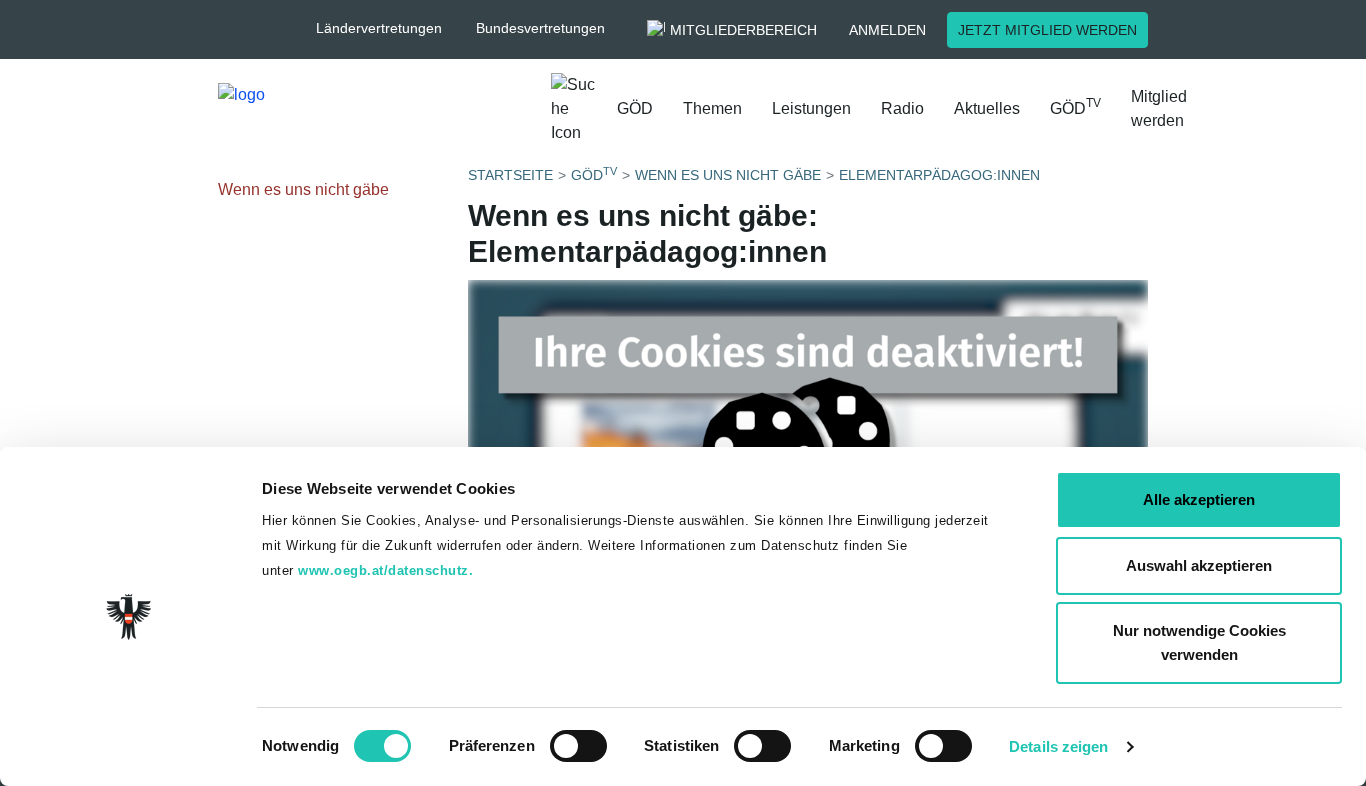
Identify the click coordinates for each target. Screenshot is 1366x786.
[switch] (578, 746)
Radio (902, 108)
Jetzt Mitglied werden (1047, 30)
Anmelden (887, 30)
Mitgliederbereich (743, 30)
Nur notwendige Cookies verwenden (1199, 642)
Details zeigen (1058, 746)
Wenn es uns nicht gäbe (303, 189)
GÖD (635, 108)
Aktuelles (987, 108)
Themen (712, 108)
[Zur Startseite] (377, 114)
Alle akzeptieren (1199, 499)
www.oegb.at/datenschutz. (385, 570)
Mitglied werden (1159, 108)
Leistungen (811, 108)
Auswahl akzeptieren (1199, 565)
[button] (388, 28)
